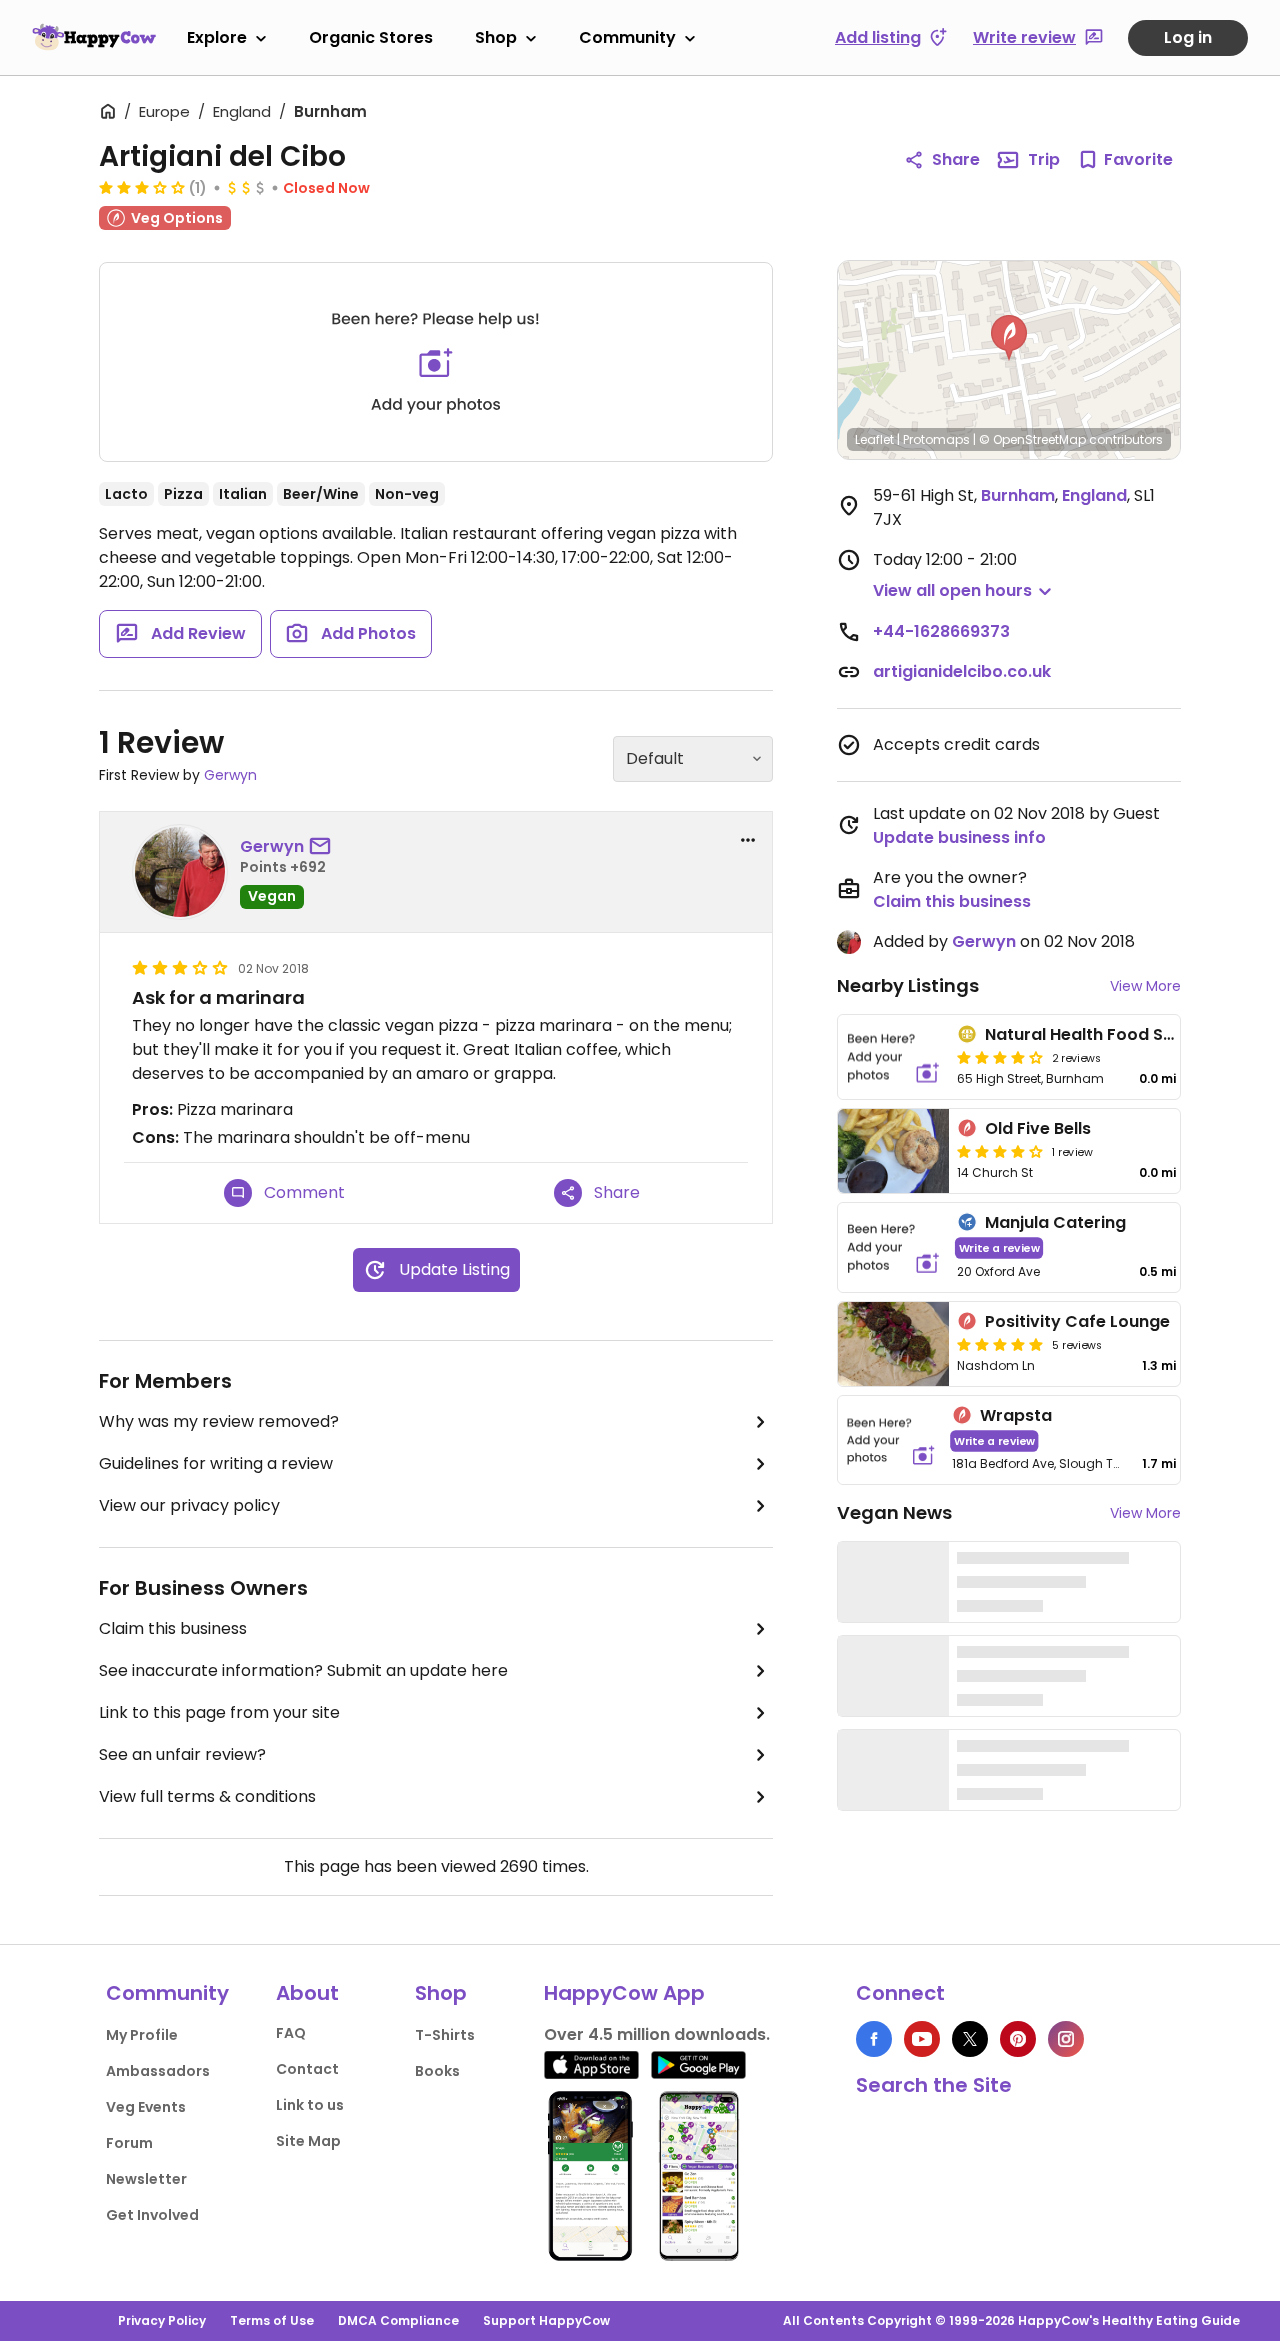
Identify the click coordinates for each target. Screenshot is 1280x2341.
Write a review (999, 1247)
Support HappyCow (546, 2320)
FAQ (291, 2033)
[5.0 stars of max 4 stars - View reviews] (1000, 1344)
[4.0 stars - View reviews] (1000, 1057)
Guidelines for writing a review (216, 1463)
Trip (1044, 159)
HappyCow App (624, 1993)
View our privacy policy (189, 1505)
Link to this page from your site (219, 1712)
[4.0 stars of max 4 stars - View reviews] (1000, 1151)
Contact (307, 2069)
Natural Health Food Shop (1090, 1034)
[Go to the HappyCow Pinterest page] (1018, 2039)
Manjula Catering (1055, 1222)
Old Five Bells (1038, 1128)
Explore (217, 37)
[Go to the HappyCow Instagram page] (1066, 2039)
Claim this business (173, 1628)
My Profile (142, 2035)
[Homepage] (94, 37)
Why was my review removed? (219, 1421)
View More (1145, 986)
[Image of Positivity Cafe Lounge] (893, 1344)
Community (627, 37)
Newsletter (146, 2179)
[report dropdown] (748, 840)
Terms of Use (272, 2320)
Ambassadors (158, 2071)
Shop (496, 37)
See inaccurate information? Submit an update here (303, 1670)
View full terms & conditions (207, 1796)
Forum (129, 2143)
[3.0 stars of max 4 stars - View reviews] (142, 187)
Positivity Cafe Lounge (1077, 1321)
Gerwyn (230, 775)
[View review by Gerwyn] (180, 872)
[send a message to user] (324, 847)
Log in (1188, 37)
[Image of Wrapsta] (891, 1440)
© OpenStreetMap (1032, 439)
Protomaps (936, 439)
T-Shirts (445, 2035)
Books (437, 2071)
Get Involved (152, 2215)
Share (956, 159)
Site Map (308, 2141)
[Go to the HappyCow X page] (970, 2039)
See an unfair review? (182, 1754)
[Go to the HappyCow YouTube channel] (922, 2039)
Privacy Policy (162, 2320)
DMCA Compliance (398, 2320)
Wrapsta (1016, 1415)
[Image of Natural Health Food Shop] (893, 1057)
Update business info (959, 837)
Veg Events (146, 2107)
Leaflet (874, 439)
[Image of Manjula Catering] (893, 1247)
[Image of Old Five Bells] (893, 1151)
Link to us (310, 2105)
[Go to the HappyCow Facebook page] (874, 2039)
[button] (1009, 338)
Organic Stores (371, 37)
